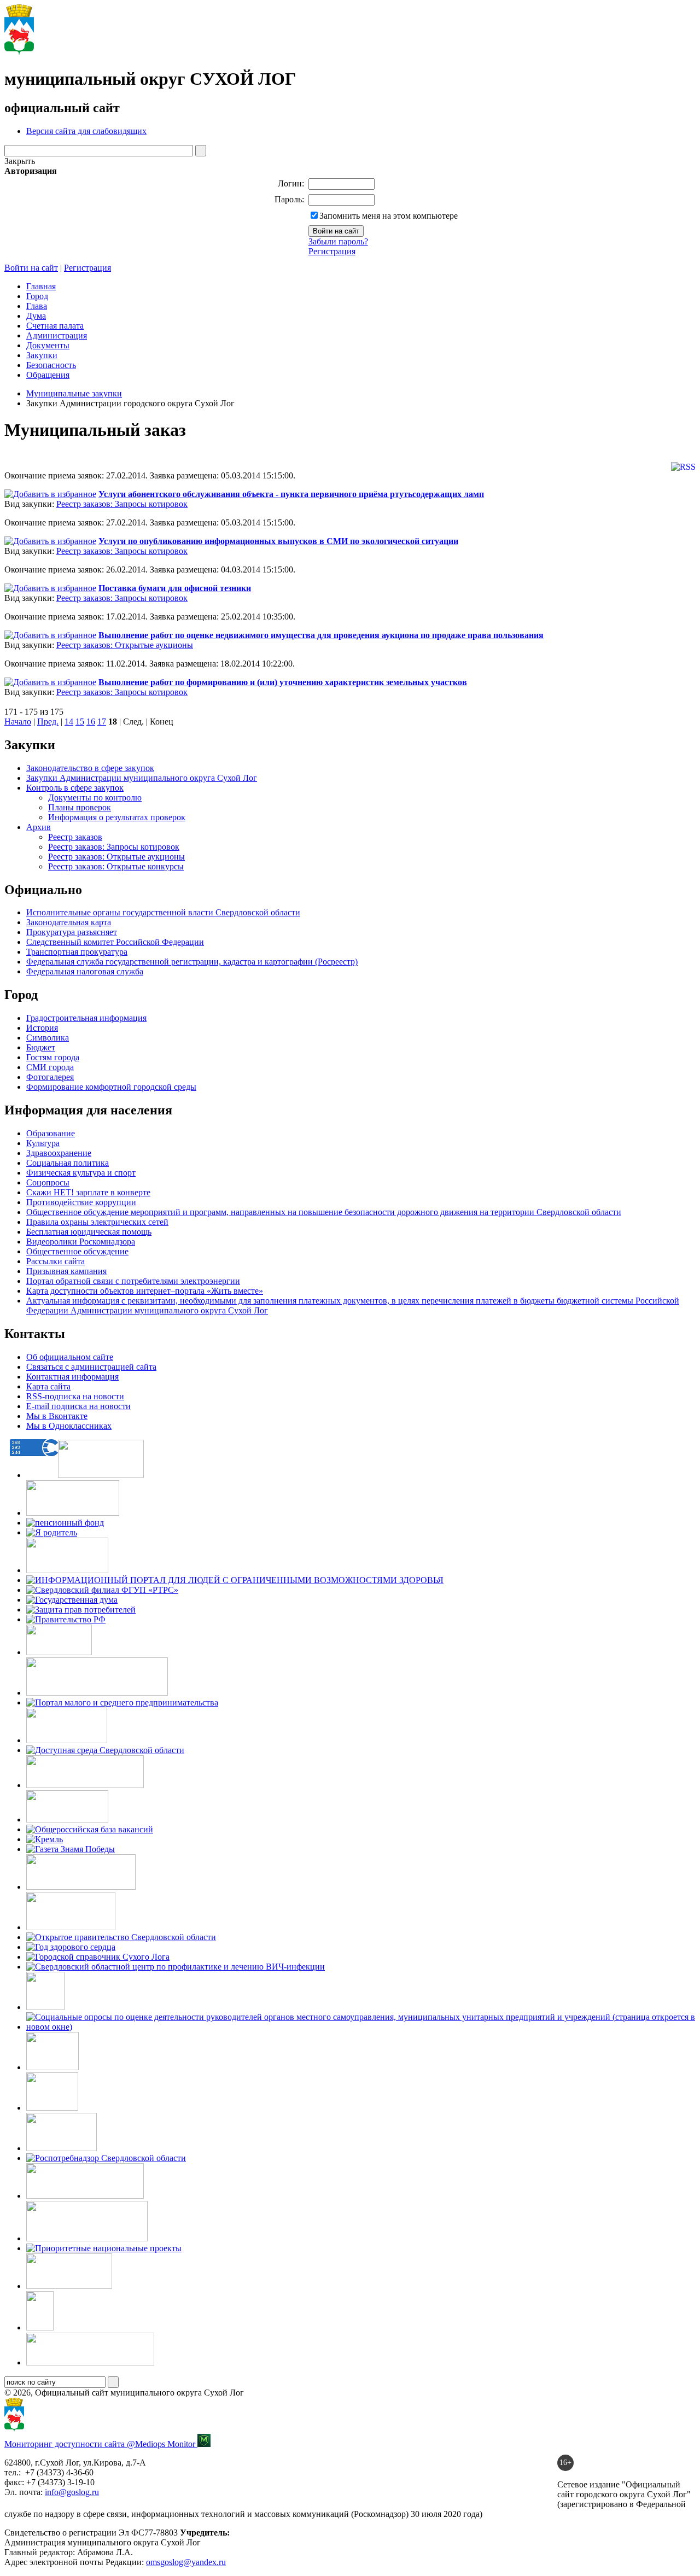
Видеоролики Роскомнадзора (81, 1242)
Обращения (48, 375)
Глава (37, 306)
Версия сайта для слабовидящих (86, 131)
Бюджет (41, 1047)
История (42, 1028)
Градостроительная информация (86, 1018)
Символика (48, 1038)
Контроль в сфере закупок (75, 788)
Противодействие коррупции (81, 1202)
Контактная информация (72, 1377)
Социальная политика (68, 1163)
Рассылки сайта (56, 1261)
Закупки (42, 355)
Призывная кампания (66, 1271)
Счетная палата (55, 326)
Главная (41, 286)
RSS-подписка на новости (75, 1396)
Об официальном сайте (70, 1357)
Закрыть (20, 161)
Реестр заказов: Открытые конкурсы (116, 866)
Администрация (57, 335)
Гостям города (53, 1057)
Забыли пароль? (338, 241)
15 (80, 722)
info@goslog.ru (72, 2492)
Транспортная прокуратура (77, 952)
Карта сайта (48, 1386)
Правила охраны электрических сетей (97, 1222)
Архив (39, 827)
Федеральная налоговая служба (85, 971)
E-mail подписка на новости (78, 1406)
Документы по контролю (95, 798)
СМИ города (50, 1067)
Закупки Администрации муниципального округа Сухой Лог (142, 778)
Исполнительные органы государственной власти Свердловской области (163, 912)
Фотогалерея (50, 1077)
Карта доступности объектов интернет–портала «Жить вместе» (145, 1291)
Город (37, 296)
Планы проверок (80, 807)
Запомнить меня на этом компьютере (389, 216)
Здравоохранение (59, 1153)
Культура (43, 1143)
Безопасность (51, 365)
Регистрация (332, 251)
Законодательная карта (69, 922)
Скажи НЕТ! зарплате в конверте (88, 1192)
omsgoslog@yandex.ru (186, 2562)
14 (69, 722)
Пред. (48, 722)
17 (102, 722)
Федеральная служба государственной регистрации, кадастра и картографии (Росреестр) (192, 962)
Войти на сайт (31, 268)
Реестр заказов (75, 837)
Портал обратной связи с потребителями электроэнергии (133, 1281)
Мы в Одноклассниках (69, 1426)
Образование (51, 1133)
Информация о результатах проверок (117, 817)
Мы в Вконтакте (57, 1416)
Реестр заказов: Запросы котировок (122, 504)
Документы (48, 345)
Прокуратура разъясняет (72, 932)
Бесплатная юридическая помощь (89, 1232)
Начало (18, 722)
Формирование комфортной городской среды (111, 1087)
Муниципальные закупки (74, 393)
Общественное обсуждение (77, 1251)
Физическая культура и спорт (81, 1173)
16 (91, 722)
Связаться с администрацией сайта (91, 1367)
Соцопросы (48, 1182)
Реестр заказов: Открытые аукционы (125, 645)
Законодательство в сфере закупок (90, 768)
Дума (36, 316)
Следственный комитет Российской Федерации (115, 942)
